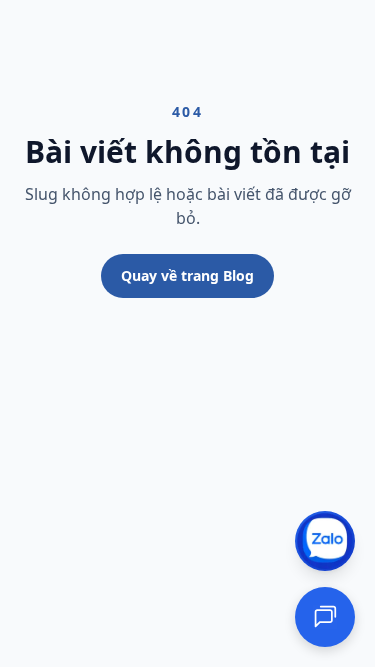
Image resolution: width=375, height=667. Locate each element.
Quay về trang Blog (187, 275)
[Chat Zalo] (325, 541)
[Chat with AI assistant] (325, 617)
